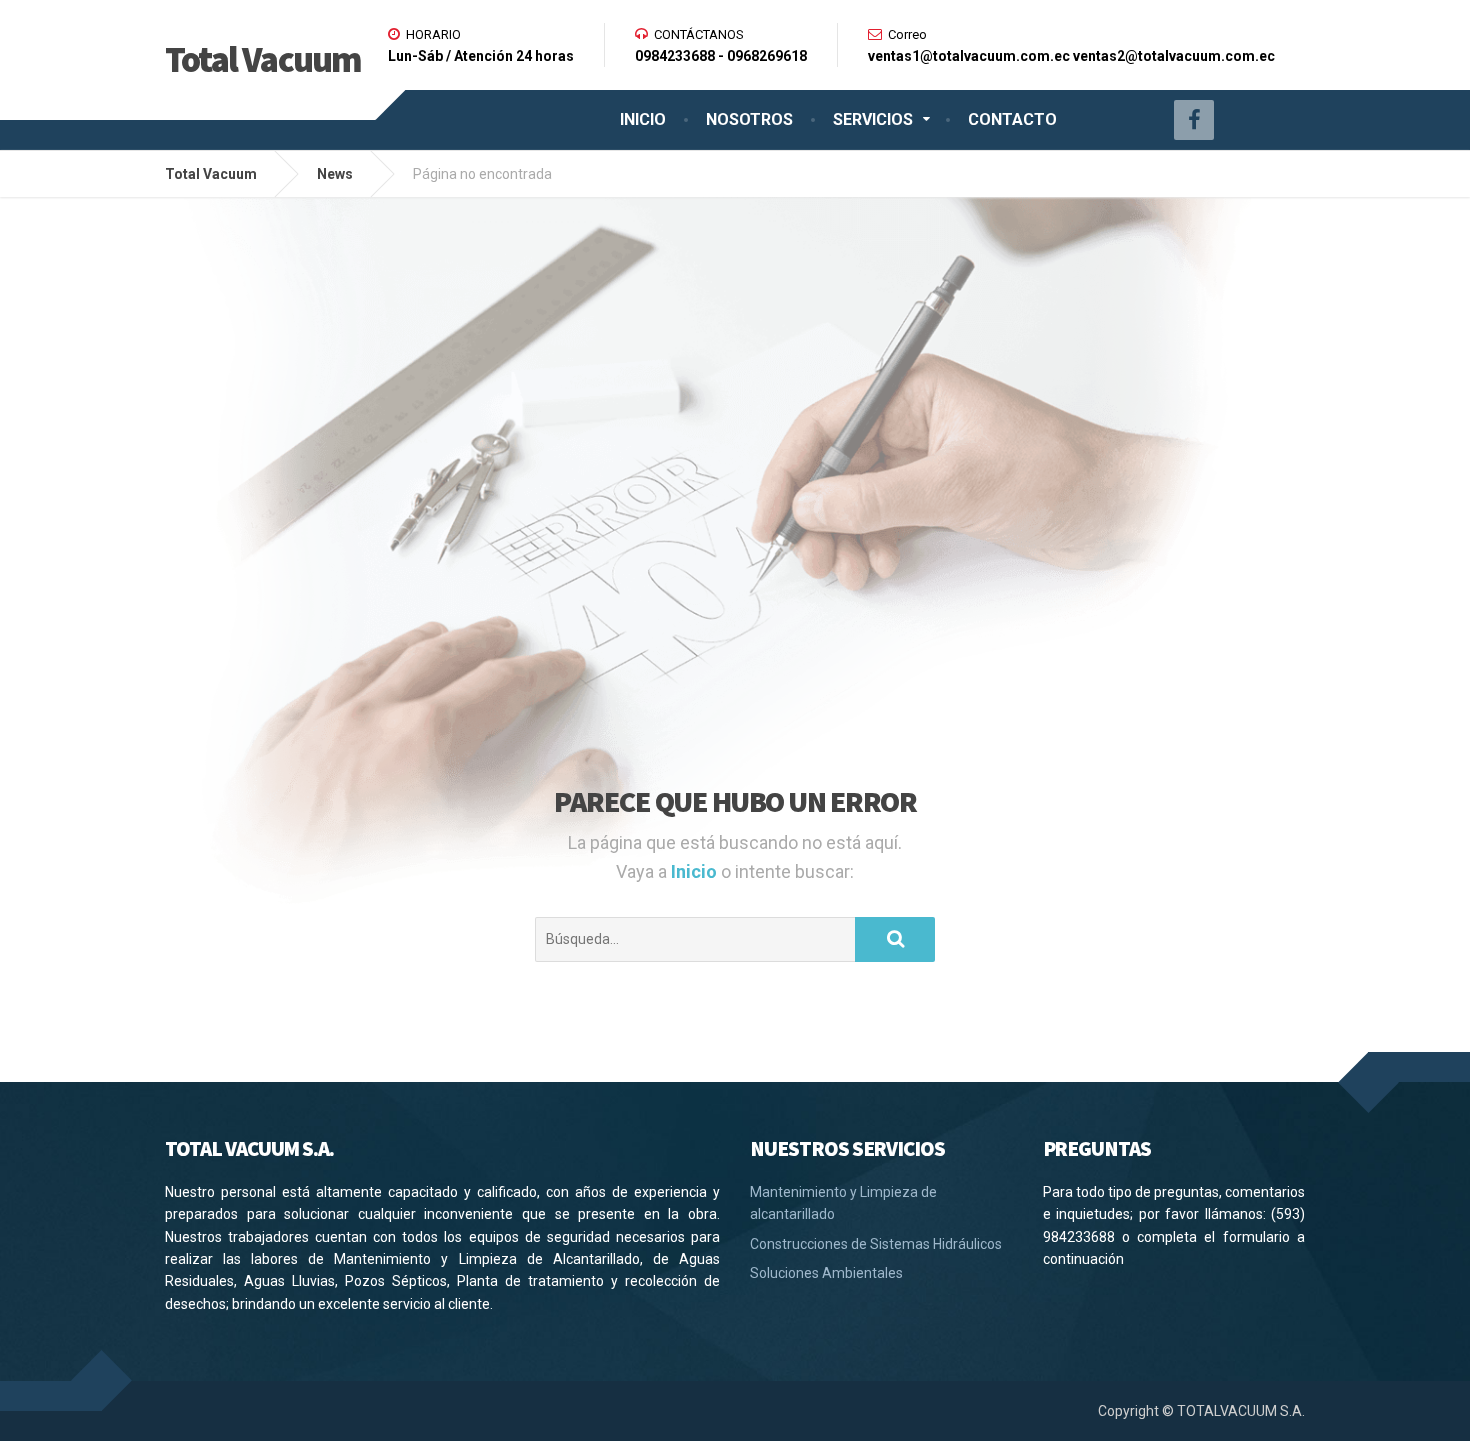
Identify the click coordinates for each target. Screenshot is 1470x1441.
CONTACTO (1012, 119)
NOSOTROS (749, 119)
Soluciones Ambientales (826, 1273)
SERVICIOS (873, 119)
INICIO (643, 119)
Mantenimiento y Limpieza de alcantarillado (843, 1203)
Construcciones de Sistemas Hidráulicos (876, 1244)
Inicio (696, 871)
